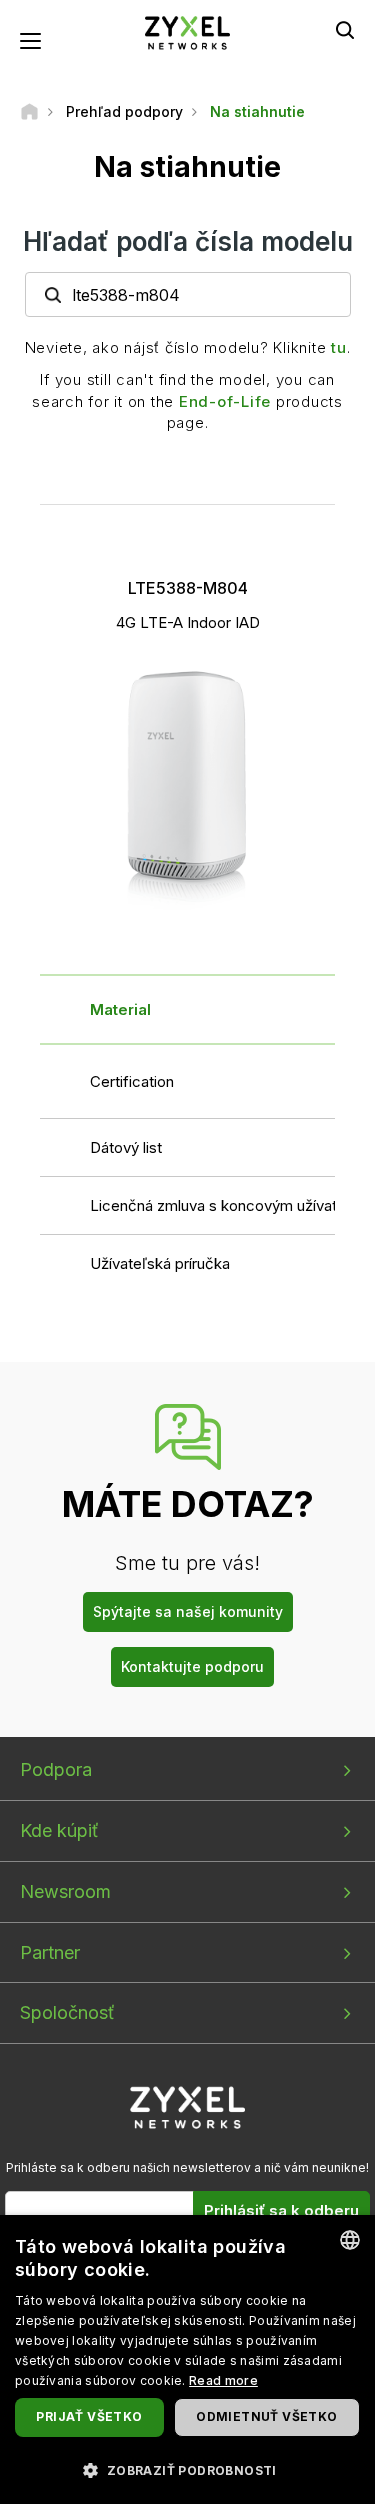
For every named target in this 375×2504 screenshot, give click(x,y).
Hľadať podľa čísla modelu (188, 241)
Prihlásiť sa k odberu (281, 2210)
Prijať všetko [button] (89, 2416)
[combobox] (350, 2240)
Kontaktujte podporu (192, 1666)
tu (339, 347)
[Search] (345, 30)
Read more (223, 2380)
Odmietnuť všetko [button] (266, 2416)
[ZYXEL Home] (188, 31)
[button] (187, 2469)
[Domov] (29, 111)
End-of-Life (225, 401)
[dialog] (187, 2359)
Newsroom (65, 1891)
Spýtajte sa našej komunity (188, 1611)
